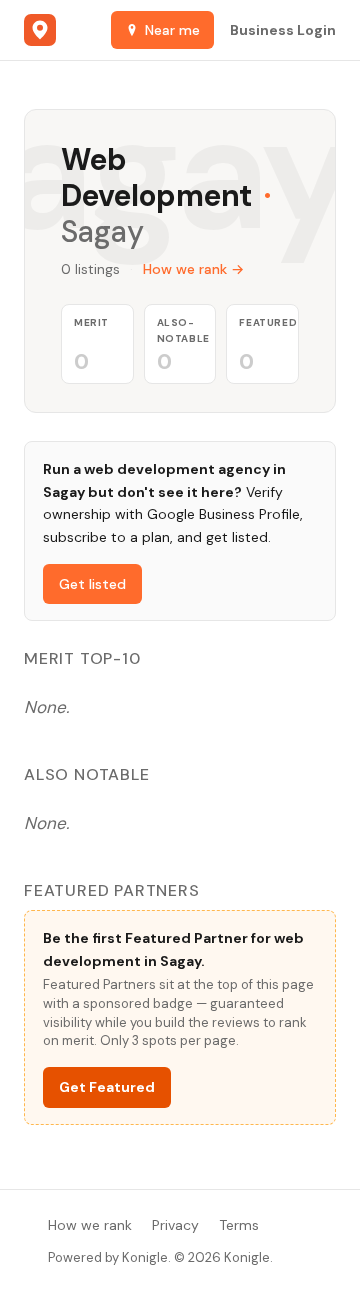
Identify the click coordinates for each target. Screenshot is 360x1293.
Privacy (175, 1225)
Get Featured (107, 1087)
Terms (239, 1225)
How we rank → (193, 269)
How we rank (90, 1225)
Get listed (92, 584)
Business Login (283, 30)
